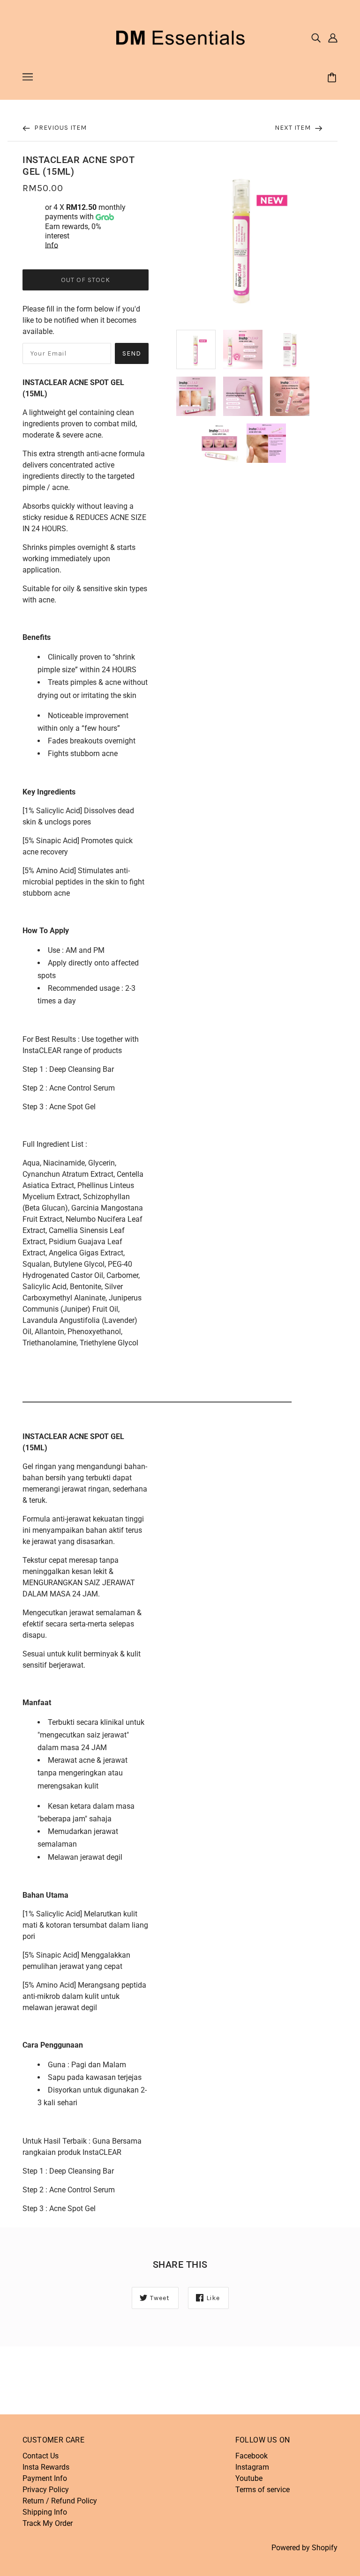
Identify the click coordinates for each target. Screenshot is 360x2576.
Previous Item (60, 128)
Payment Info (45, 2478)
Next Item (294, 128)
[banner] (180, 37)
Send (132, 353)
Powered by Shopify (304, 2548)
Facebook (251, 2456)
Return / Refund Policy (60, 2501)
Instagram (252, 2467)
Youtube (249, 2478)
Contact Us (41, 2456)
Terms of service (262, 2490)
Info (52, 245)
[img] (316, 37)
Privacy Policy (46, 2490)
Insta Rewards (46, 2467)
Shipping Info (45, 2512)
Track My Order (48, 2523)
